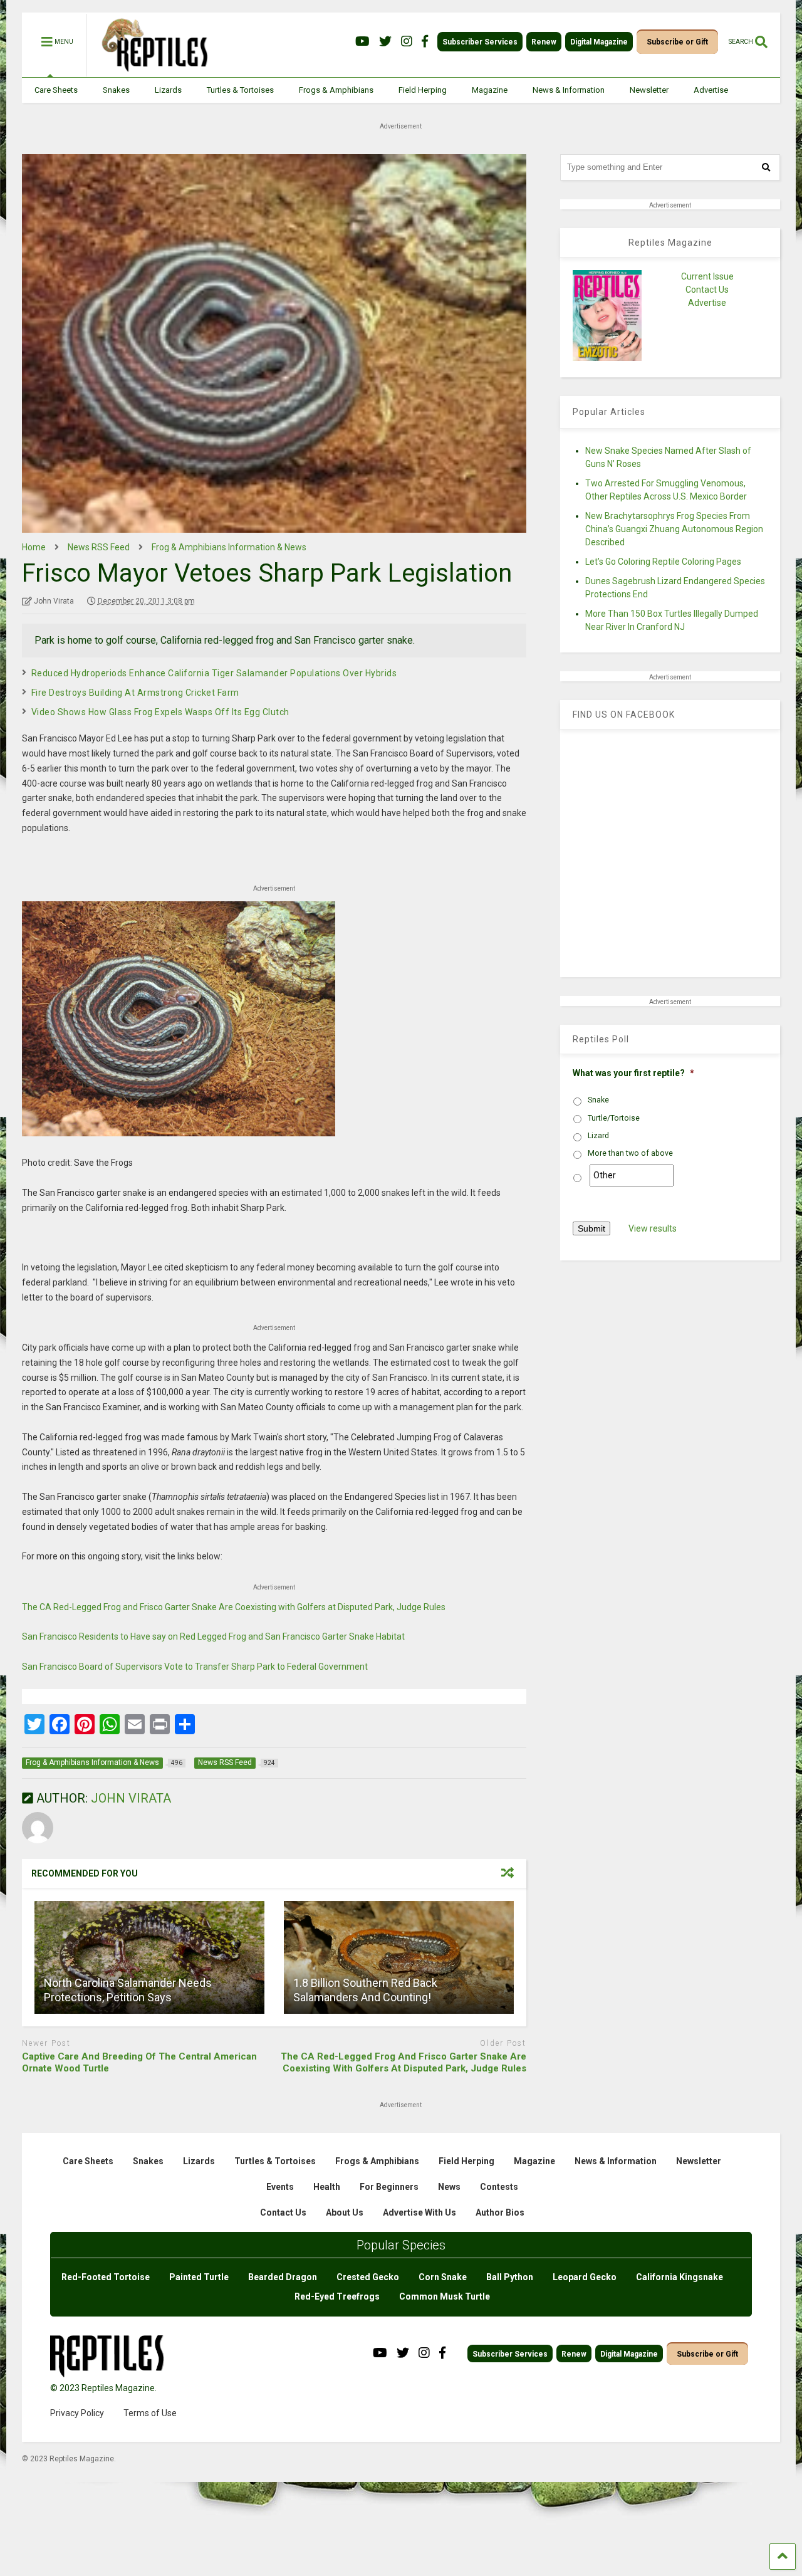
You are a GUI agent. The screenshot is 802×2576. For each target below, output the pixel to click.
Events (280, 2187)
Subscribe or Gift (677, 42)
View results (653, 1228)
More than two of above (630, 1153)
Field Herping (423, 90)
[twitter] (385, 42)
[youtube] (362, 42)
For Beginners (389, 2187)
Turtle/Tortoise (614, 1118)
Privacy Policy (77, 2413)
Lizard (598, 1136)
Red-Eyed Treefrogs (337, 2296)
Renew (544, 42)
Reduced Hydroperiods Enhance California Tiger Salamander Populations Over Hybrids (214, 673)
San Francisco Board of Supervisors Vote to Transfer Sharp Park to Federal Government (195, 1667)
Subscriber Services (480, 42)
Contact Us (707, 290)
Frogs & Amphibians (336, 90)
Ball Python (510, 2277)
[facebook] (425, 42)
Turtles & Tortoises (240, 90)
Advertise (711, 90)
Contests (499, 2187)
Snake (598, 1100)
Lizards (168, 90)
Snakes (116, 90)
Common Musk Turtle (445, 2296)
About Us (345, 2212)
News (449, 2187)
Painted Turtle (199, 2277)
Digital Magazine (599, 42)
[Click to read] (149, 1957)
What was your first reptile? (633, 1073)
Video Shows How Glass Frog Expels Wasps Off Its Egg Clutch (160, 712)
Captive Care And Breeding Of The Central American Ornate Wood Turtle (139, 2063)
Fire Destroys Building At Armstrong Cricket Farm (135, 693)
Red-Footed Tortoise (106, 2277)
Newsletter (649, 90)
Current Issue (707, 276)
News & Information (569, 90)
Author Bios (500, 2212)
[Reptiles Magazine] (150, 71)
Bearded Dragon (283, 2277)
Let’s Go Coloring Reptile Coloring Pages (663, 562)
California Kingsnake (680, 2277)
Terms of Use (150, 2413)
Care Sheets (56, 90)
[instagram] (407, 42)
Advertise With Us (419, 2212)
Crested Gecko (368, 2277)
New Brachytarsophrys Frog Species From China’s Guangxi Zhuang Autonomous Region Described (674, 529)
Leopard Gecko (585, 2277)
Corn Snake (443, 2277)
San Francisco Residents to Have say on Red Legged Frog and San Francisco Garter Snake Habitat (213, 1636)
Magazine (490, 90)
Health (327, 2187)
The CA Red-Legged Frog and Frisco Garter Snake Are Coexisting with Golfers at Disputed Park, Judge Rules (234, 1607)
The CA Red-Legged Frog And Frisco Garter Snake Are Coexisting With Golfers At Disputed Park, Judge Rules (404, 2063)
